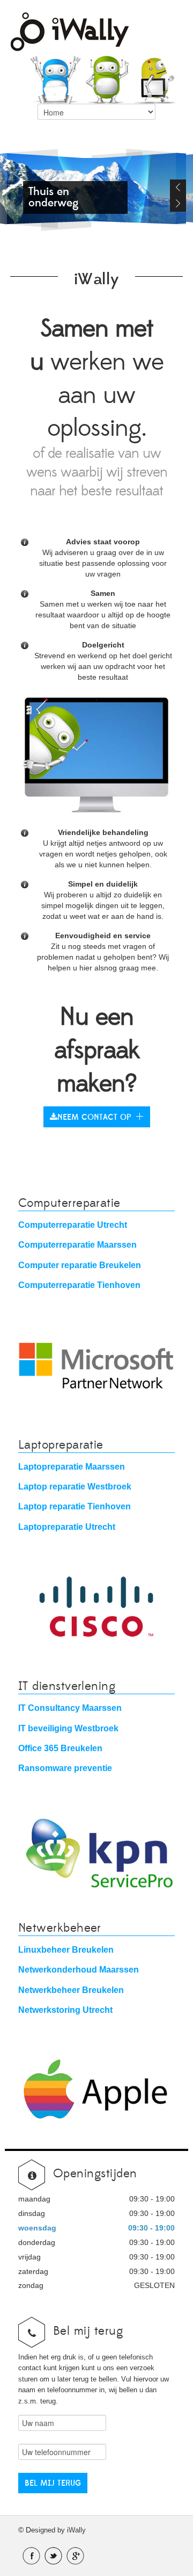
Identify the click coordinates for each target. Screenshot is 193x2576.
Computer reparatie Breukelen (80, 1265)
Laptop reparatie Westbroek (75, 1486)
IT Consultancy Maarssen (70, 1708)
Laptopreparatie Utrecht (67, 1527)
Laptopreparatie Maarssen (72, 1466)
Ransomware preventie (65, 1768)
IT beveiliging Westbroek (68, 1728)
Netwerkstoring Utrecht (65, 2010)
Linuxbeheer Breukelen (66, 1949)
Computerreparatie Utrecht (73, 1225)
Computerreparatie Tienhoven (79, 1285)
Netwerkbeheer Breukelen (71, 1990)
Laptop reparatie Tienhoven (75, 1506)
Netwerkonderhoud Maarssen (79, 1969)
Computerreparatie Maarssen (77, 1244)
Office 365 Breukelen (60, 1748)
